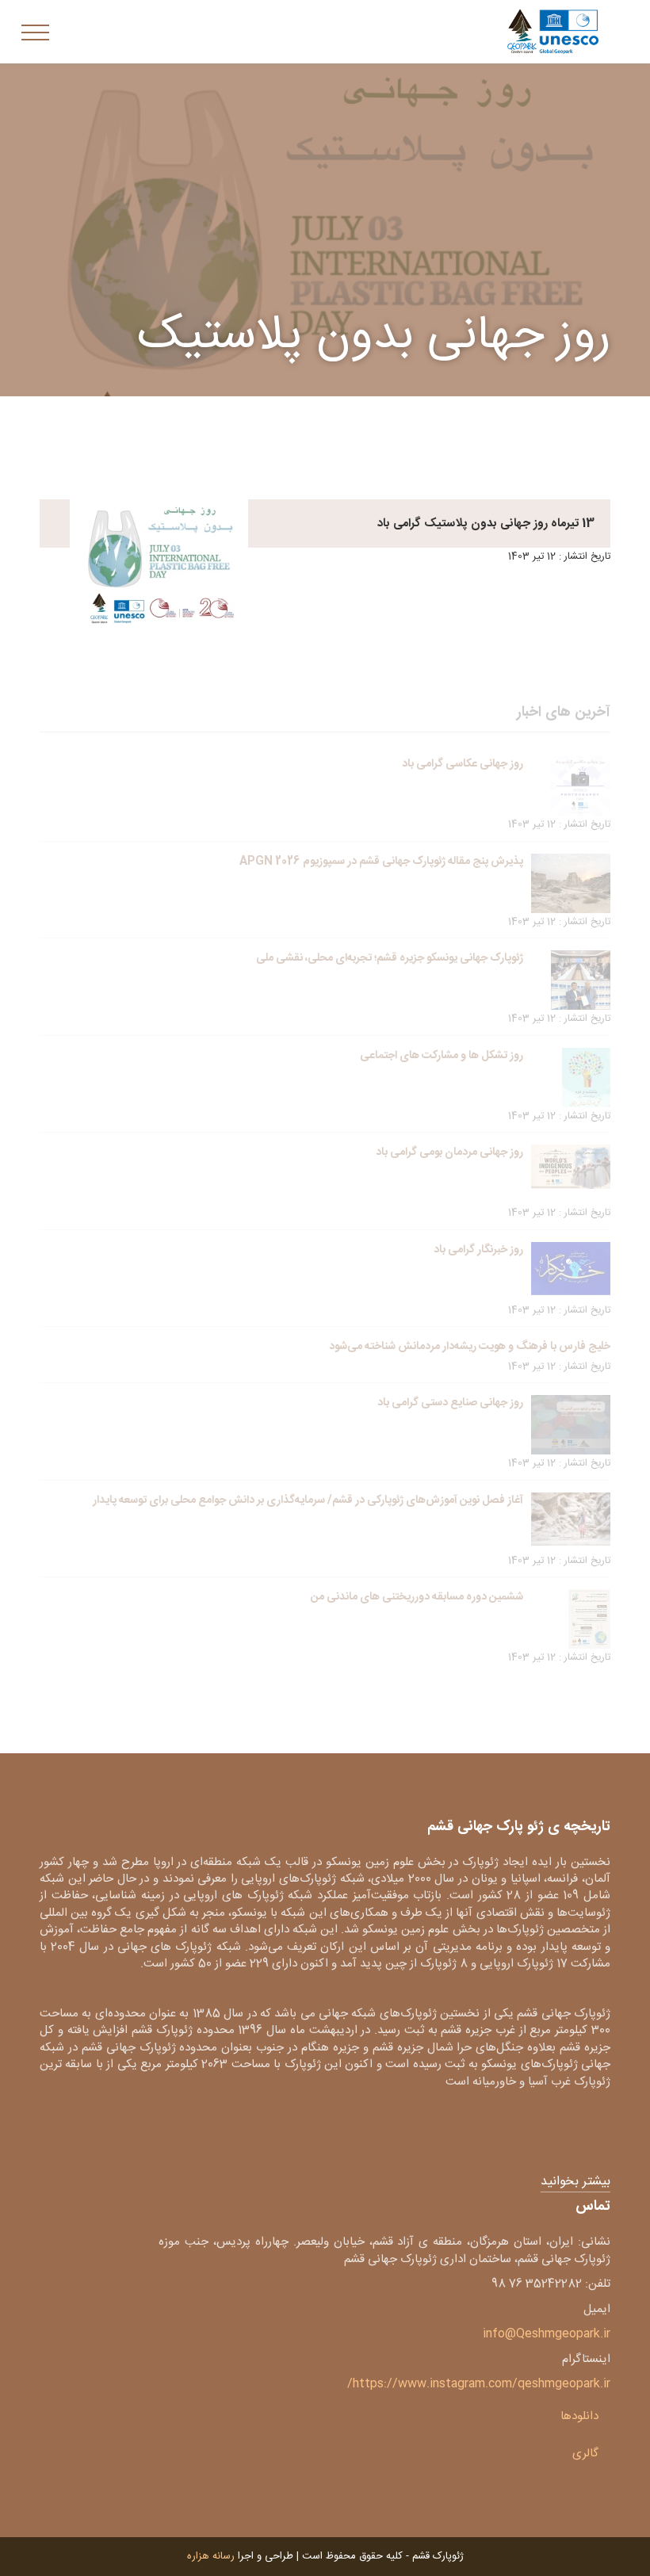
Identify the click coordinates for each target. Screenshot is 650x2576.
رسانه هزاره (211, 2556)
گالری (585, 2454)
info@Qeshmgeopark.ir (547, 2334)
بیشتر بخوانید (575, 2182)
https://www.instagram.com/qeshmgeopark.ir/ (479, 2384)
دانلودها (579, 2416)
